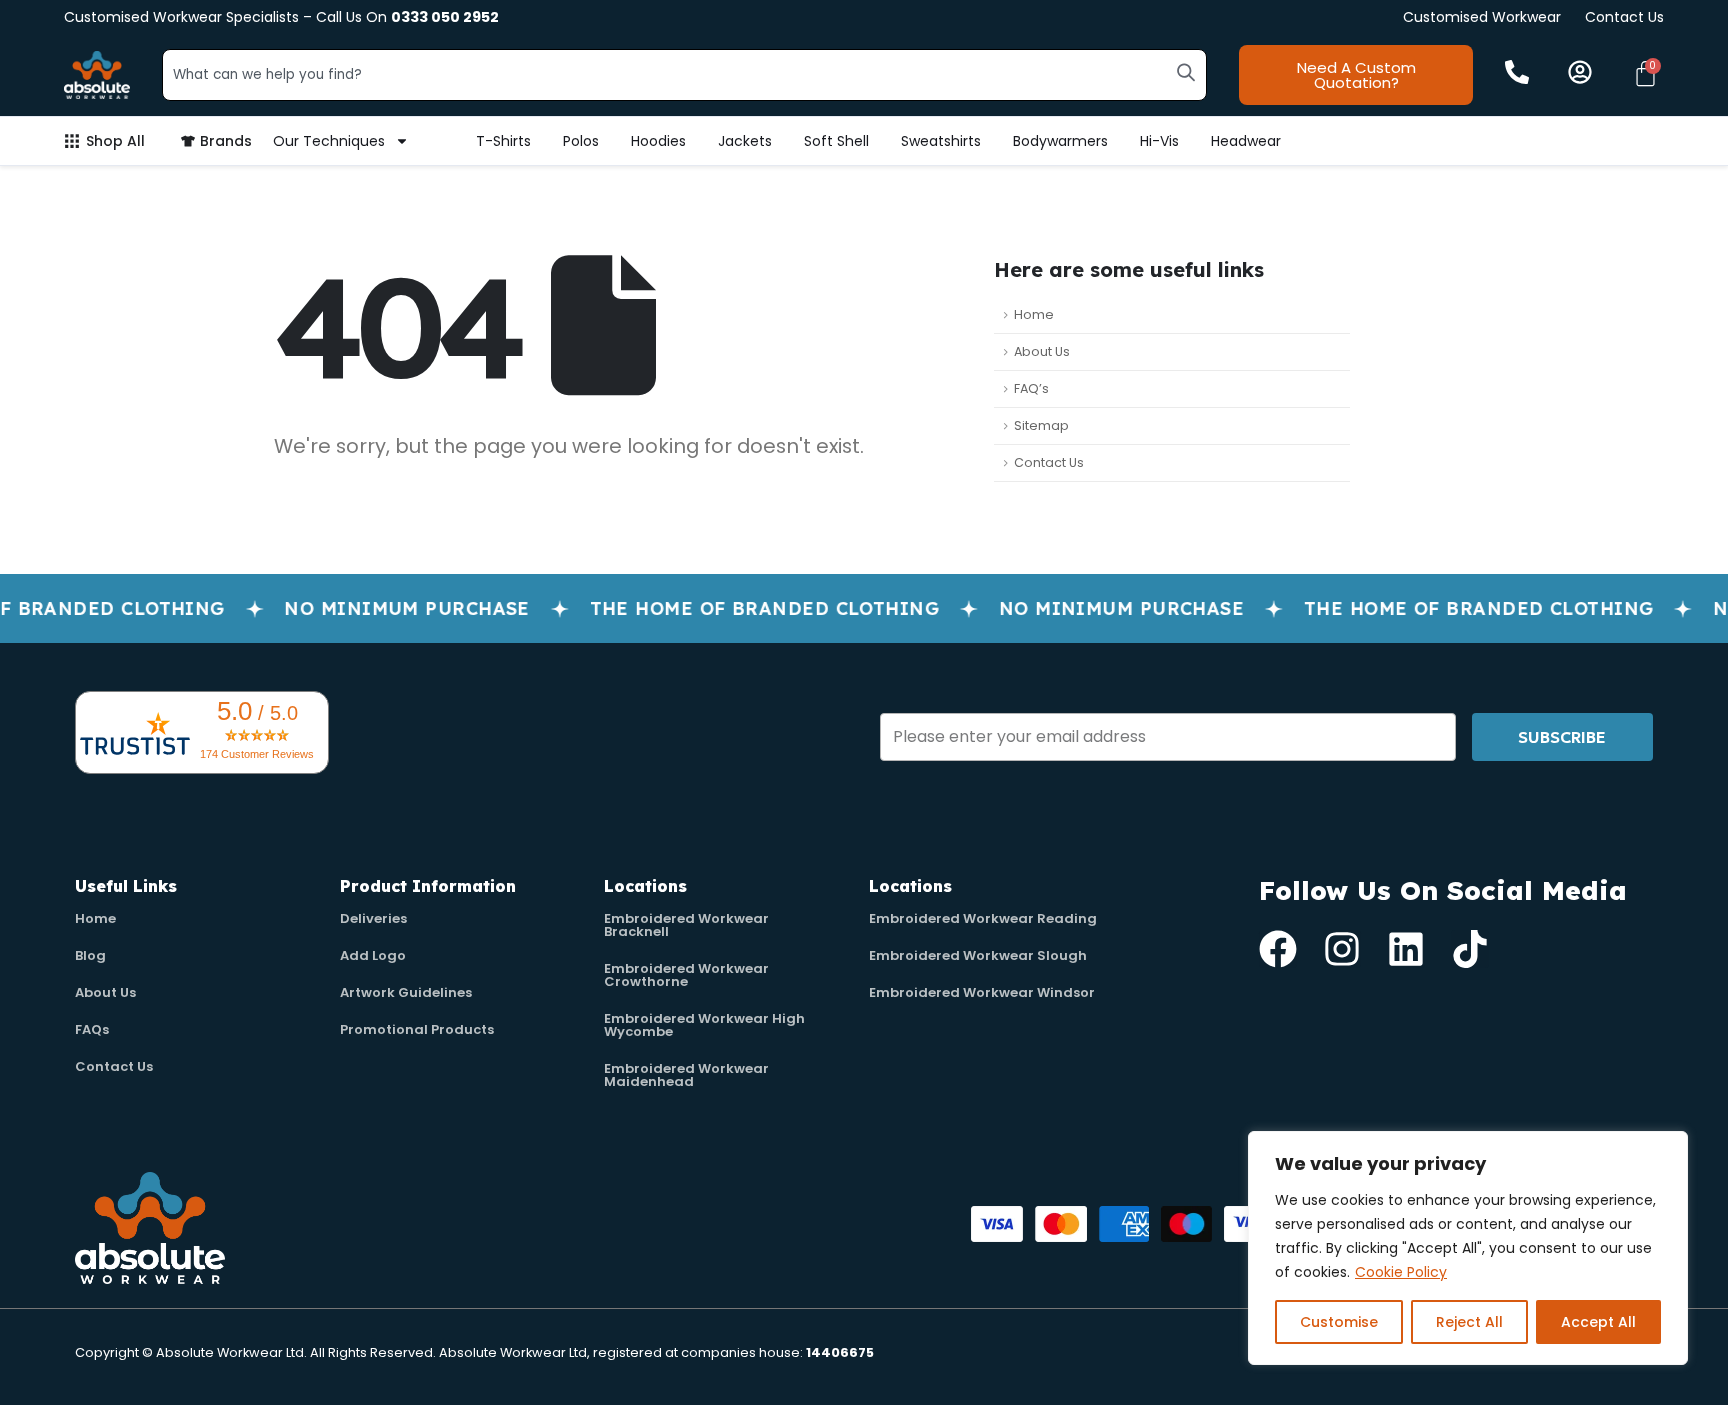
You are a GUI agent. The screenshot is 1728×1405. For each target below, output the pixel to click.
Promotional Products (417, 1029)
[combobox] (684, 75)
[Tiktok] (1470, 949)
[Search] (1186, 72)
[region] (1468, 1248)
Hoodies (658, 141)
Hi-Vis (1159, 141)
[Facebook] (1278, 949)
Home (1034, 314)
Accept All (1598, 1322)
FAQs (92, 1029)
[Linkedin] (1406, 949)
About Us (1042, 351)
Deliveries (373, 918)
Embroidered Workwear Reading (983, 918)
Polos (581, 141)
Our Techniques (329, 141)
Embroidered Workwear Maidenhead (686, 1075)
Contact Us (1624, 17)
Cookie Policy (1401, 1272)
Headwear (1246, 141)
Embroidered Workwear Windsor (982, 992)
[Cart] (1645, 73)
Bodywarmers (1060, 141)
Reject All (1469, 1322)
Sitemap (1041, 425)
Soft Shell (836, 141)
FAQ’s (1031, 388)
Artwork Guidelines (406, 992)
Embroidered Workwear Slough (978, 955)
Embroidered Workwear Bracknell (686, 925)
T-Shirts (503, 141)
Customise (1339, 1322)
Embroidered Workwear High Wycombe (704, 1025)
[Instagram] (1342, 949)
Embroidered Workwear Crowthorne (686, 975)
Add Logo (373, 955)
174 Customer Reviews (257, 754)
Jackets (745, 141)
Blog (90, 955)
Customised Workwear (1482, 17)
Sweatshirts (941, 141)
